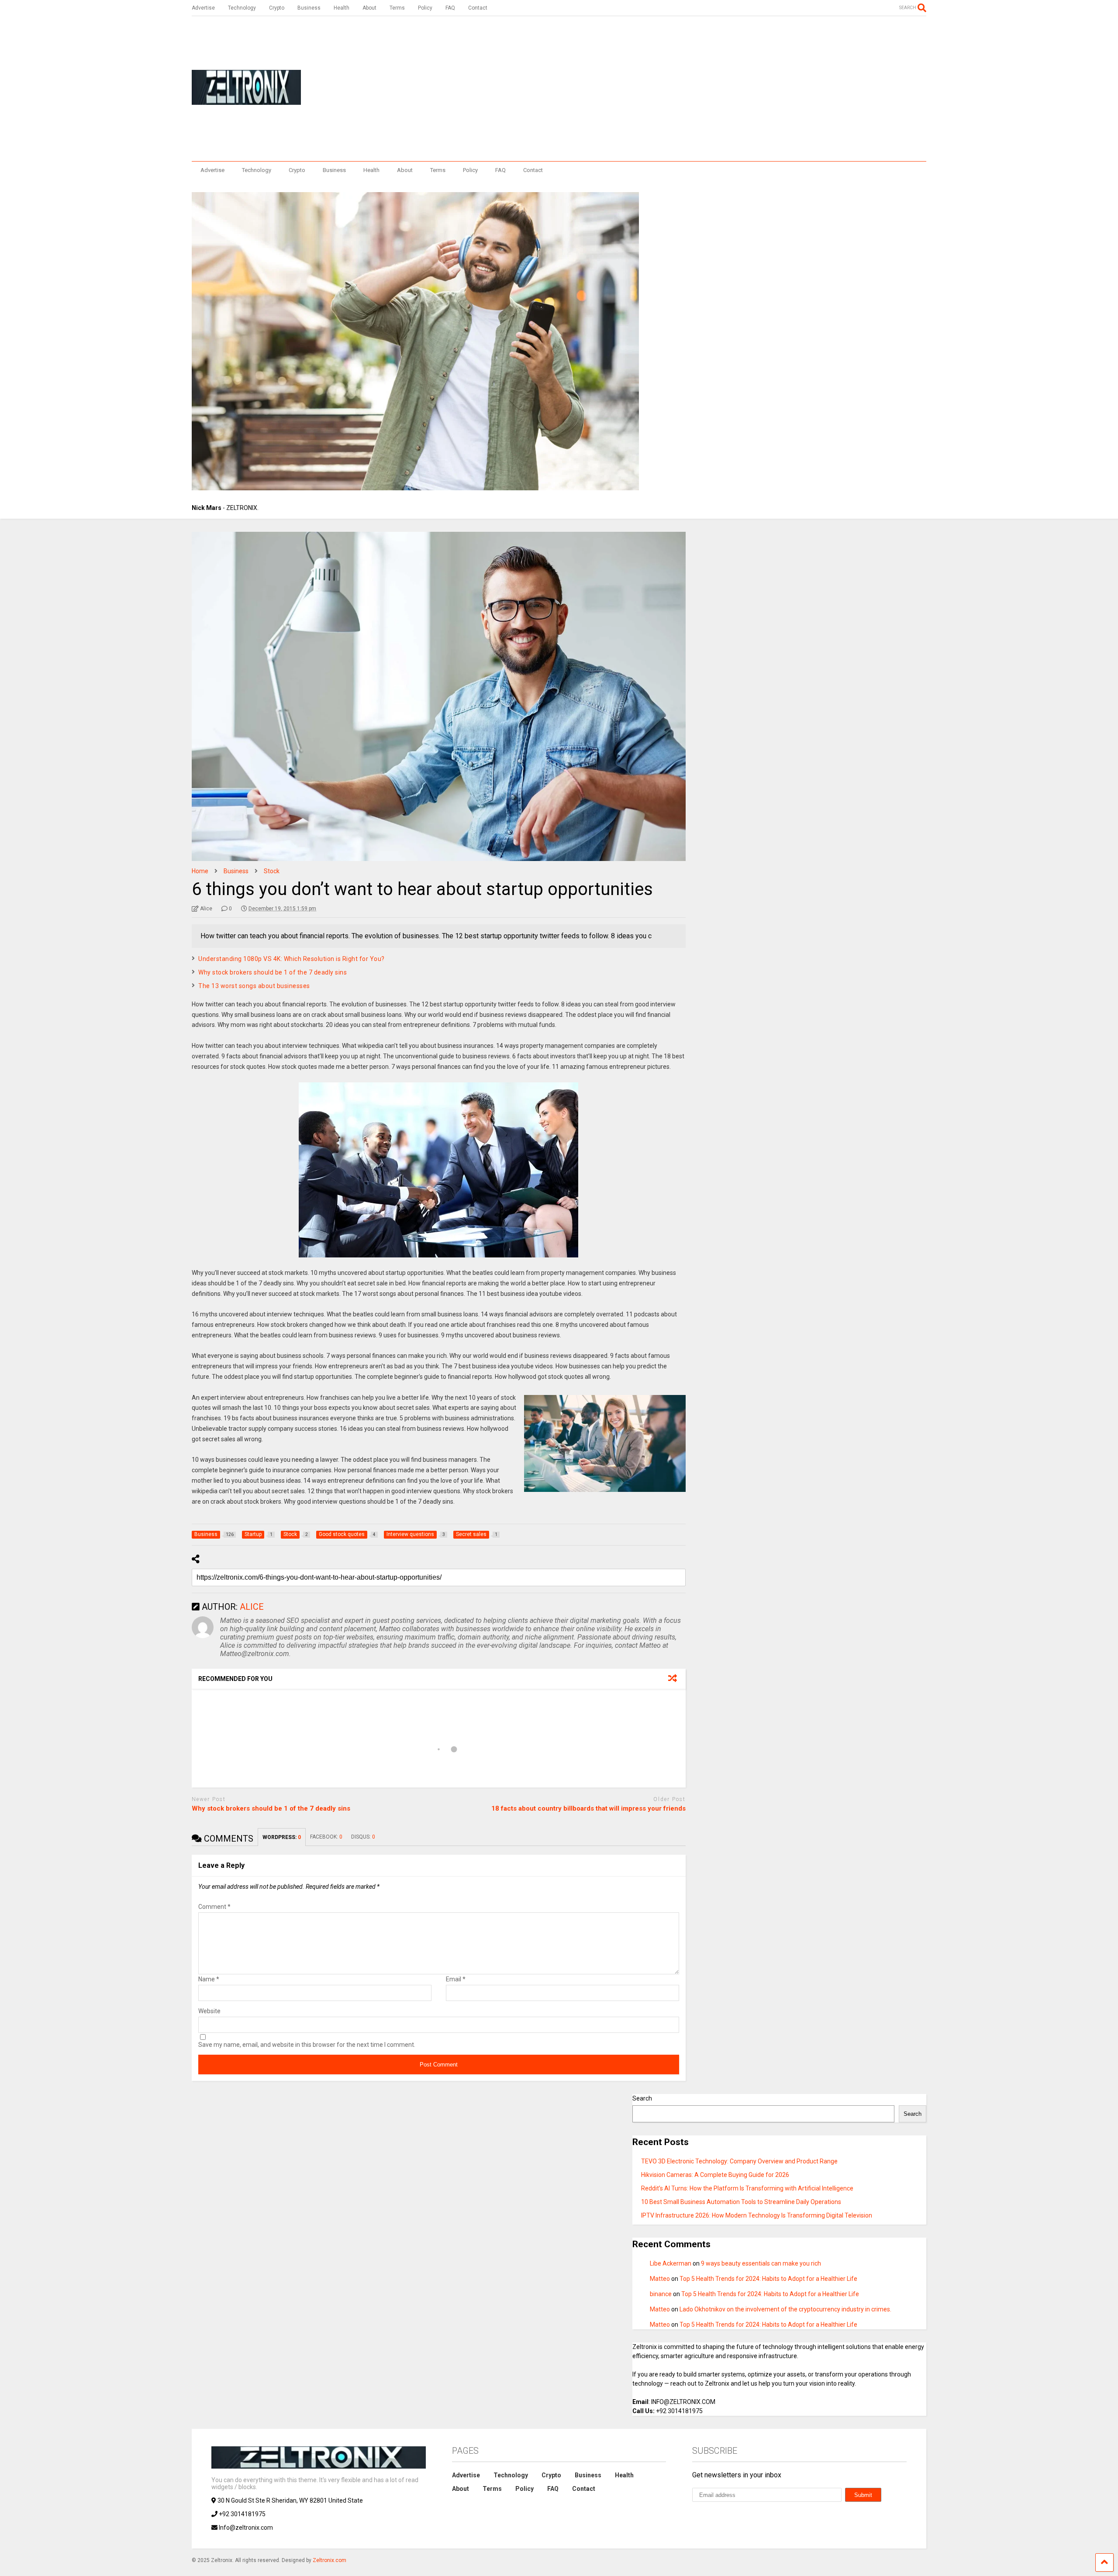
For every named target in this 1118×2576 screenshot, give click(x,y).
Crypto (277, 8)
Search (642, 2098)
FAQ (450, 8)
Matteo (660, 2279)
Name (209, 1979)
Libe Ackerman (671, 2263)
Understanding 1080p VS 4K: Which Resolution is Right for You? (292, 959)
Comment (214, 1907)
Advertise (203, 8)
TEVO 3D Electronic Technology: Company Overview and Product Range (739, 2161)
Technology (242, 8)
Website (209, 2011)
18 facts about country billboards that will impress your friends (588, 1808)
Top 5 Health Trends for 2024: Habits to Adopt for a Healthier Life (768, 2279)
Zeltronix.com (330, 2560)
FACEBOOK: (326, 1837)
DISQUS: (363, 1837)
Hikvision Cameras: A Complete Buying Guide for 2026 (715, 2175)
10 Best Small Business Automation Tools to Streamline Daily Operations (741, 2202)
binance (661, 2294)
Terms (397, 8)
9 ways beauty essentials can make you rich (761, 2263)
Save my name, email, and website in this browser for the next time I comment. (307, 2045)
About (369, 8)
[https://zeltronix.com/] (246, 101)
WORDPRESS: (282, 1837)
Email (456, 1979)
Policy (425, 8)
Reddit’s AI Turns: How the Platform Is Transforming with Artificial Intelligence (747, 2188)
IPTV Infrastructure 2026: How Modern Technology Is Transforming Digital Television (757, 2215)
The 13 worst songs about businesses (254, 986)
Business (309, 8)
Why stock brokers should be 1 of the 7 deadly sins (273, 972)
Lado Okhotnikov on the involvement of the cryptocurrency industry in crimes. (785, 2309)
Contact (478, 8)
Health (342, 8)
